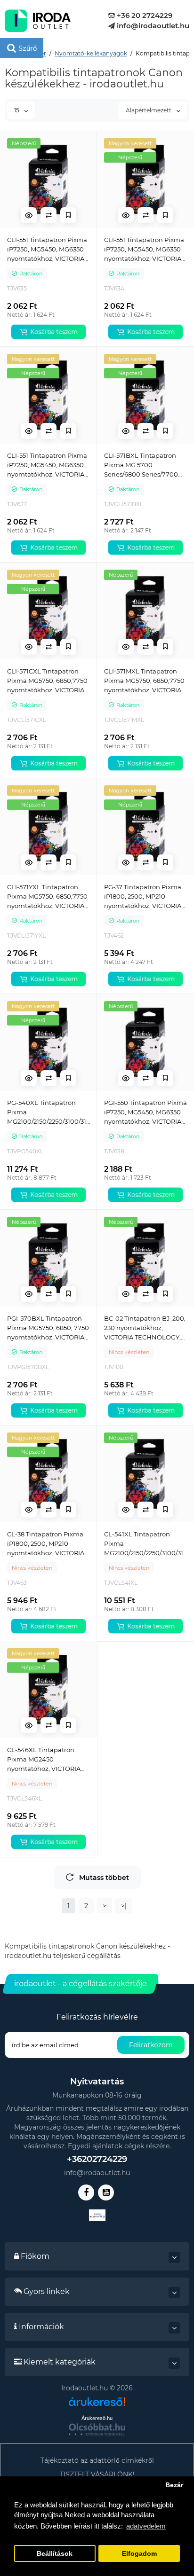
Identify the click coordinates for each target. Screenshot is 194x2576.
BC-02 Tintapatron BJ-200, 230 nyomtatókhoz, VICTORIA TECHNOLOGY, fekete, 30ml (145, 1328)
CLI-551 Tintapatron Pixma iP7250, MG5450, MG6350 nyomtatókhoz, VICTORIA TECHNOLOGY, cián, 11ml (47, 250)
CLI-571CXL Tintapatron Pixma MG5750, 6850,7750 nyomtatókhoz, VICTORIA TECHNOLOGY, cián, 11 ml (47, 681)
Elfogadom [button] (139, 2554)
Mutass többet (104, 1878)
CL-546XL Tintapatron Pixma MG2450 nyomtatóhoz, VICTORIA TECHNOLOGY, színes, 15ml (44, 1760)
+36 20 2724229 (144, 15)
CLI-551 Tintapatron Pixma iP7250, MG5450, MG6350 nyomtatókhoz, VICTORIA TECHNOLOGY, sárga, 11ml (47, 465)
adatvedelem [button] (146, 2526)
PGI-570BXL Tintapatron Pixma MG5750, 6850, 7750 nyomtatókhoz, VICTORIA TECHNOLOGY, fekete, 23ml (48, 1328)
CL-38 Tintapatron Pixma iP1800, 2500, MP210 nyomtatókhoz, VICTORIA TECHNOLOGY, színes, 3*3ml (46, 1544)
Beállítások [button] (55, 2554)
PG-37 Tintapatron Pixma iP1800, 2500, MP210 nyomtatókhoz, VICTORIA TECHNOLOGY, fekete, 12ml (143, 897)
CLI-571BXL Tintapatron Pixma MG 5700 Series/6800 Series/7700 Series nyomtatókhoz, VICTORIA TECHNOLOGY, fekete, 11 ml (142, 465)
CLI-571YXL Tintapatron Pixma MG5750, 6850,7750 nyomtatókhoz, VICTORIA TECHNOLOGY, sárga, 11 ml (48, 897)
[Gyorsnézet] (29, 215)
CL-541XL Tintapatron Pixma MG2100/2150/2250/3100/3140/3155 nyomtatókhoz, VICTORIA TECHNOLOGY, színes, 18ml (145, 1544)
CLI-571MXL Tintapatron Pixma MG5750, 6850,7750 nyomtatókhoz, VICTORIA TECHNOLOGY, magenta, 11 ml (144, 681)
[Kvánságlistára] (68, 215)
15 (17, 110)
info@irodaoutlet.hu (152, 26)
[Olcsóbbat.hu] (97, 2429)
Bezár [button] (174, 2485)
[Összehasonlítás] (48, 215)
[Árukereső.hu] (97, 2405)
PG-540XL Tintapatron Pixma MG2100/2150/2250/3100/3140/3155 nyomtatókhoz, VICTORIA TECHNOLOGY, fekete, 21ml (48, 1112)
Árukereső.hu (97, 2418)
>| (124, 1906)
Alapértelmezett (149, 110)
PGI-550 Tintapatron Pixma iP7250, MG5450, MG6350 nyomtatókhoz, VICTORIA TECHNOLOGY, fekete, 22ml (145, 1112)
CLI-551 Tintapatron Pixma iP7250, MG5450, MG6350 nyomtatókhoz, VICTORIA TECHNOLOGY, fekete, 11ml (145, 250)
